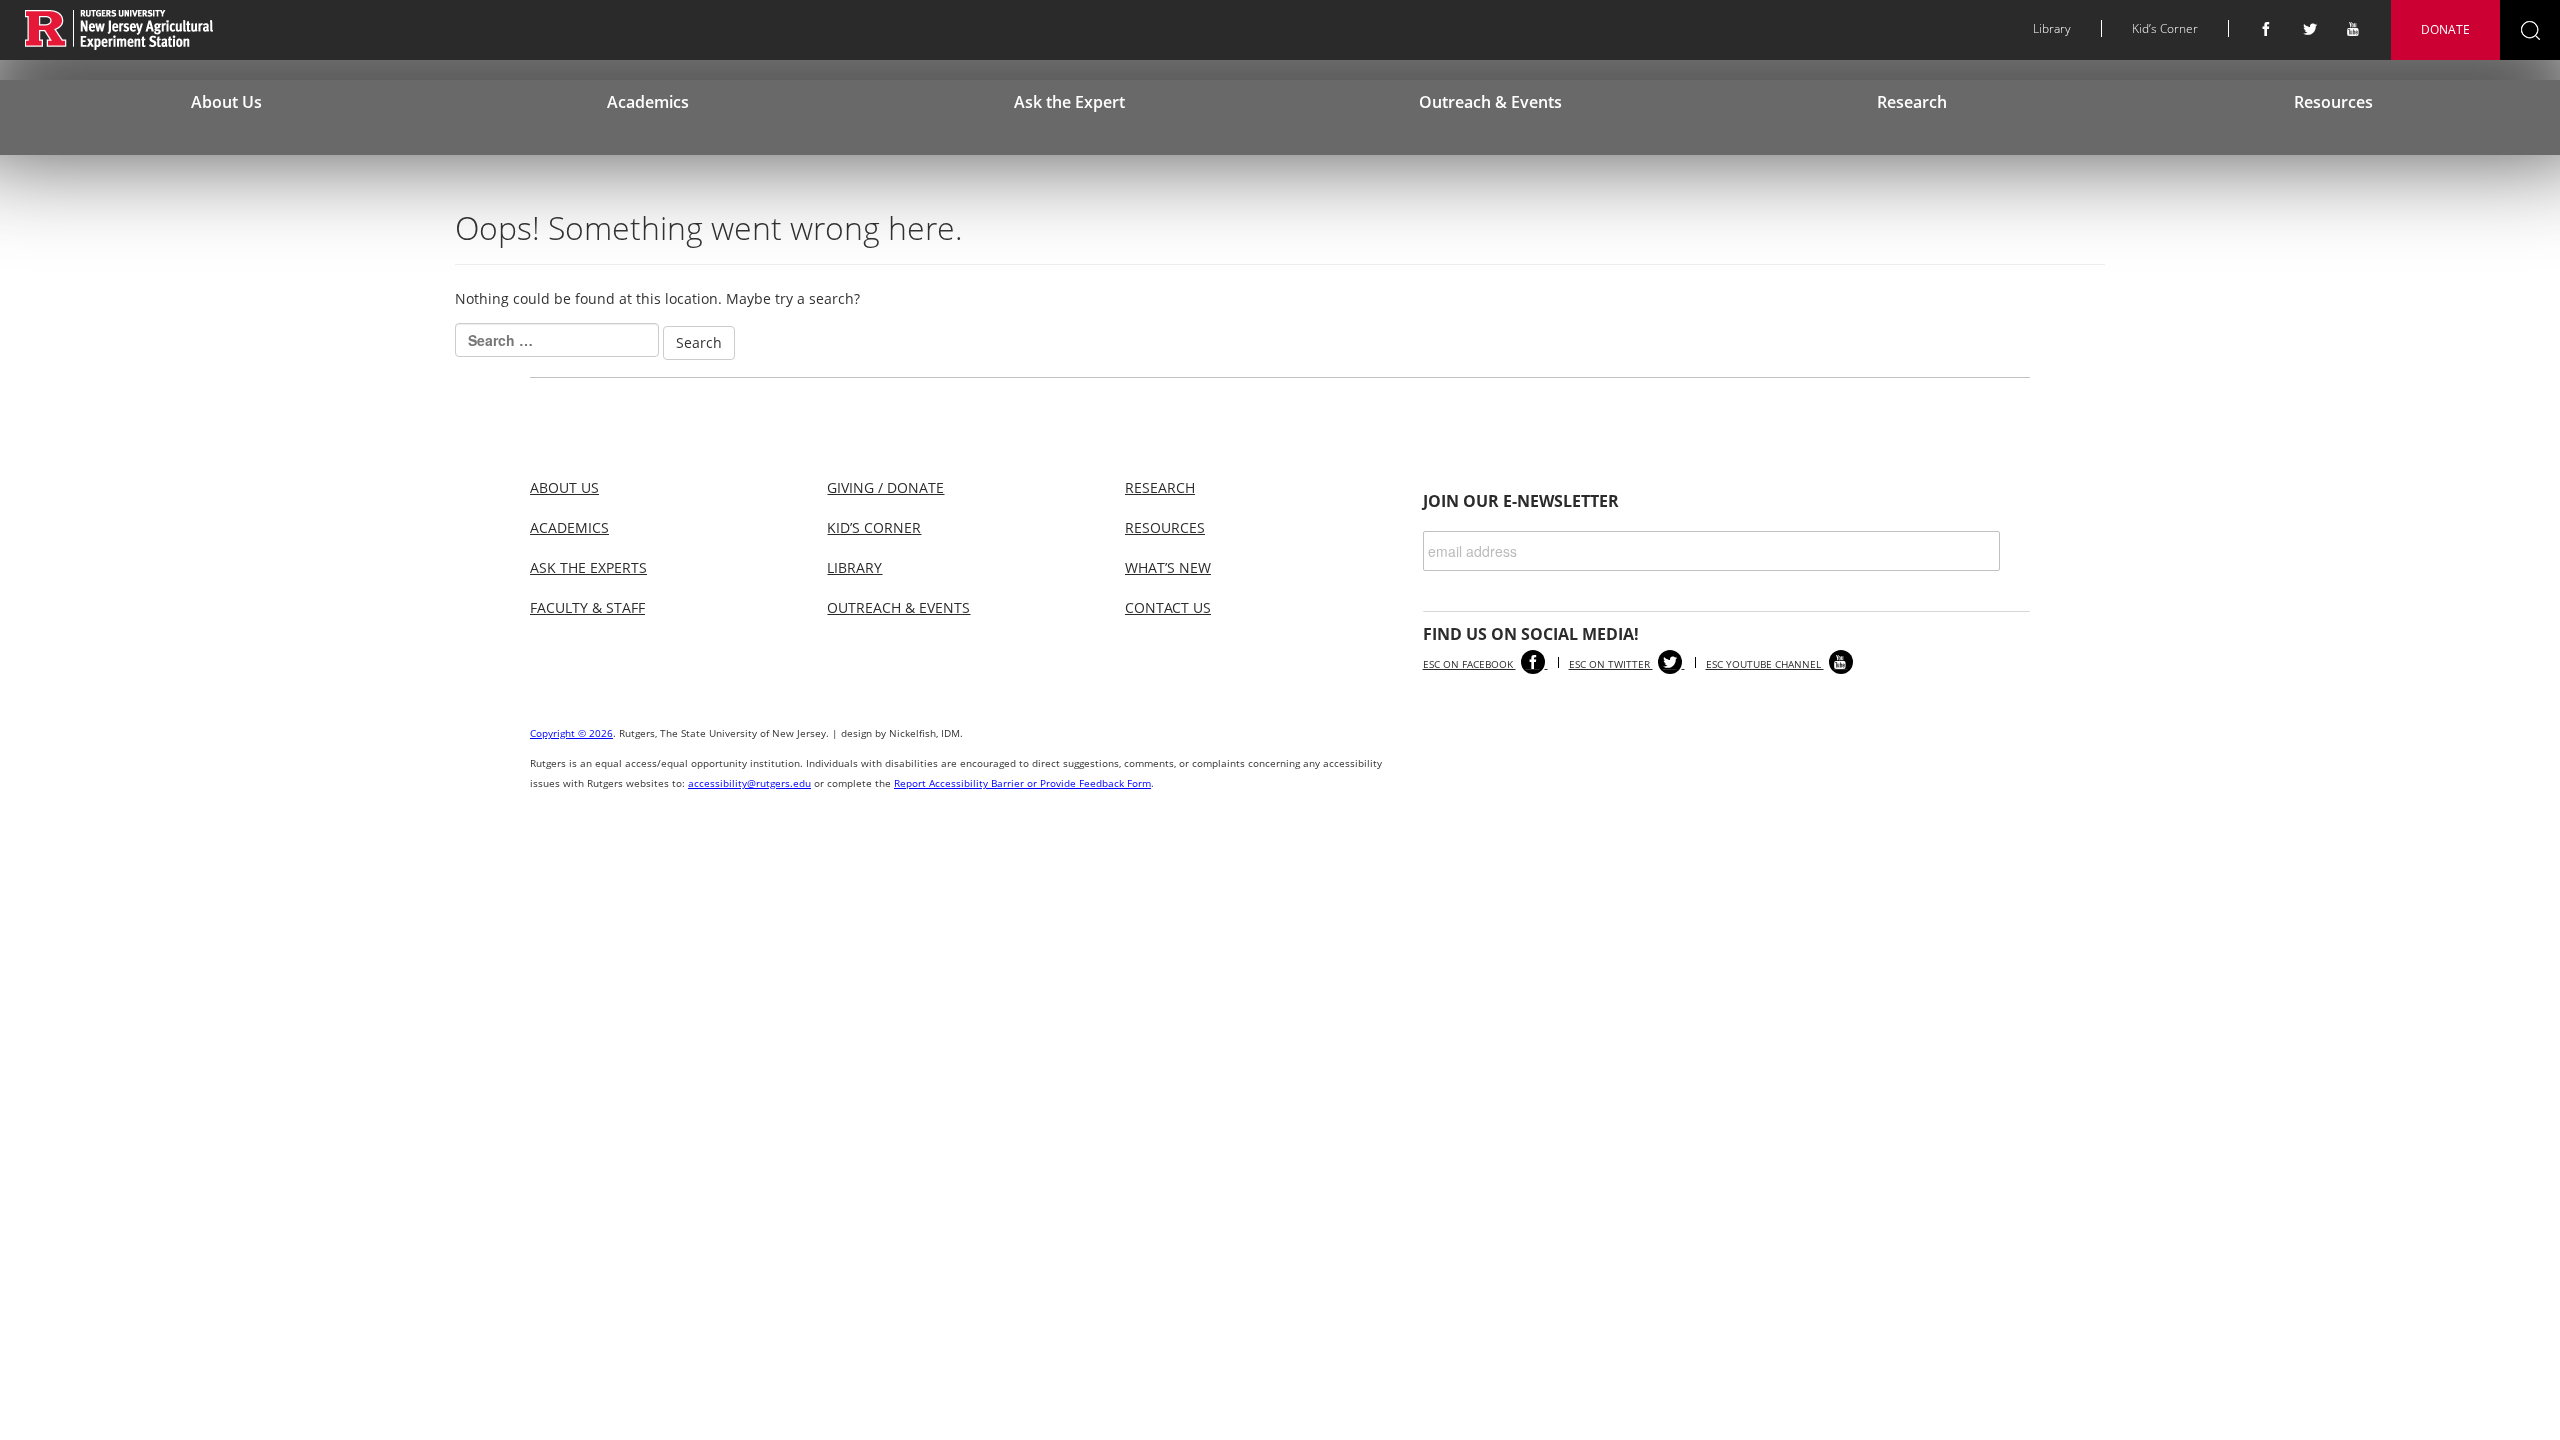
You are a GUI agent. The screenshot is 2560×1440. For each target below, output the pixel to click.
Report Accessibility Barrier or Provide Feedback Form (1022, 783)
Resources (2333, 102)
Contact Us (1168, 607)
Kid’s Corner (2165, 28)
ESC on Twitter (1611, 664)
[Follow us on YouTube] (2354, 29)
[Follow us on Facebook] (2266, 29)
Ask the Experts (588, 567)
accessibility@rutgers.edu (749, 783)
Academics (648, 102)
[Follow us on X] (2310, 29)
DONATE (2445, 29)
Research (1912, 102)
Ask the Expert (1069, 102)
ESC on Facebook (1469, 664)
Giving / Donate (885, 487)
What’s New (1168, 567)
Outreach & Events (1490, 102)
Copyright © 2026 (571, 733)
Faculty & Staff (587, 607)
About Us (226, 102)
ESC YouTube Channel (1765, 664)
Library (2052, 28)
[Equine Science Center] (119, 28)
